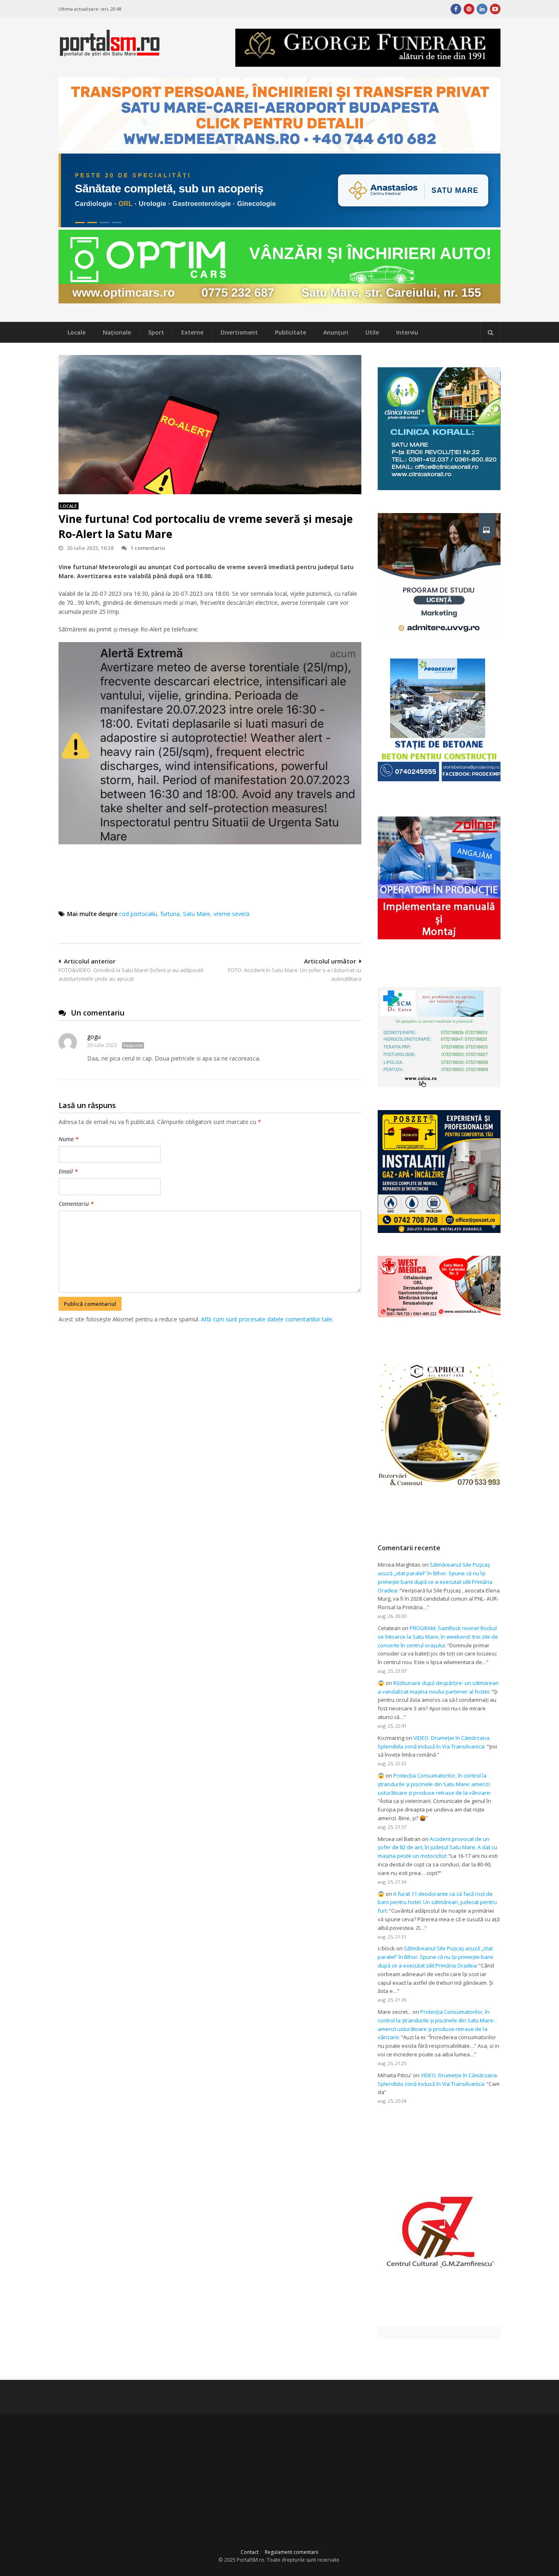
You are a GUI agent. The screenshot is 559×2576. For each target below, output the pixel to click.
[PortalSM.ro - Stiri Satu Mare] (110, 53)
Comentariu (76, 1204)
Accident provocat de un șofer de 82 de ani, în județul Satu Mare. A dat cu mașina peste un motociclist (437, 1848)
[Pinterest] (469, 9)
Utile (372, 332)
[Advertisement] (210, 1367)
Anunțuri (336, 332)
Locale (77, 332)
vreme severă (232, 914)
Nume (69, 1139)
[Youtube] (495, 9)
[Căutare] (490, 332)
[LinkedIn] (482, 9)
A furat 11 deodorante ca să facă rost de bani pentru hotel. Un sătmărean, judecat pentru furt (437, 1902)
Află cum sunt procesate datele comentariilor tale (266, 1319)
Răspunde (133, 1045)
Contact (250, 2552)
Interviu (407, 332)
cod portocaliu (138, 914)
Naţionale (117, 332)
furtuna (170, 914)
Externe (192, 332)
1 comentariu (148, 548)
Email (68, 1171)
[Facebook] (456, 9)
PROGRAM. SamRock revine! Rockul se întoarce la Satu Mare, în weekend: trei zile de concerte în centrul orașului (438, 1637)
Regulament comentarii (292, 2552)
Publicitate (291, 332)
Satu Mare (197, 914)
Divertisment (239, 332)
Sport (156, 332)
